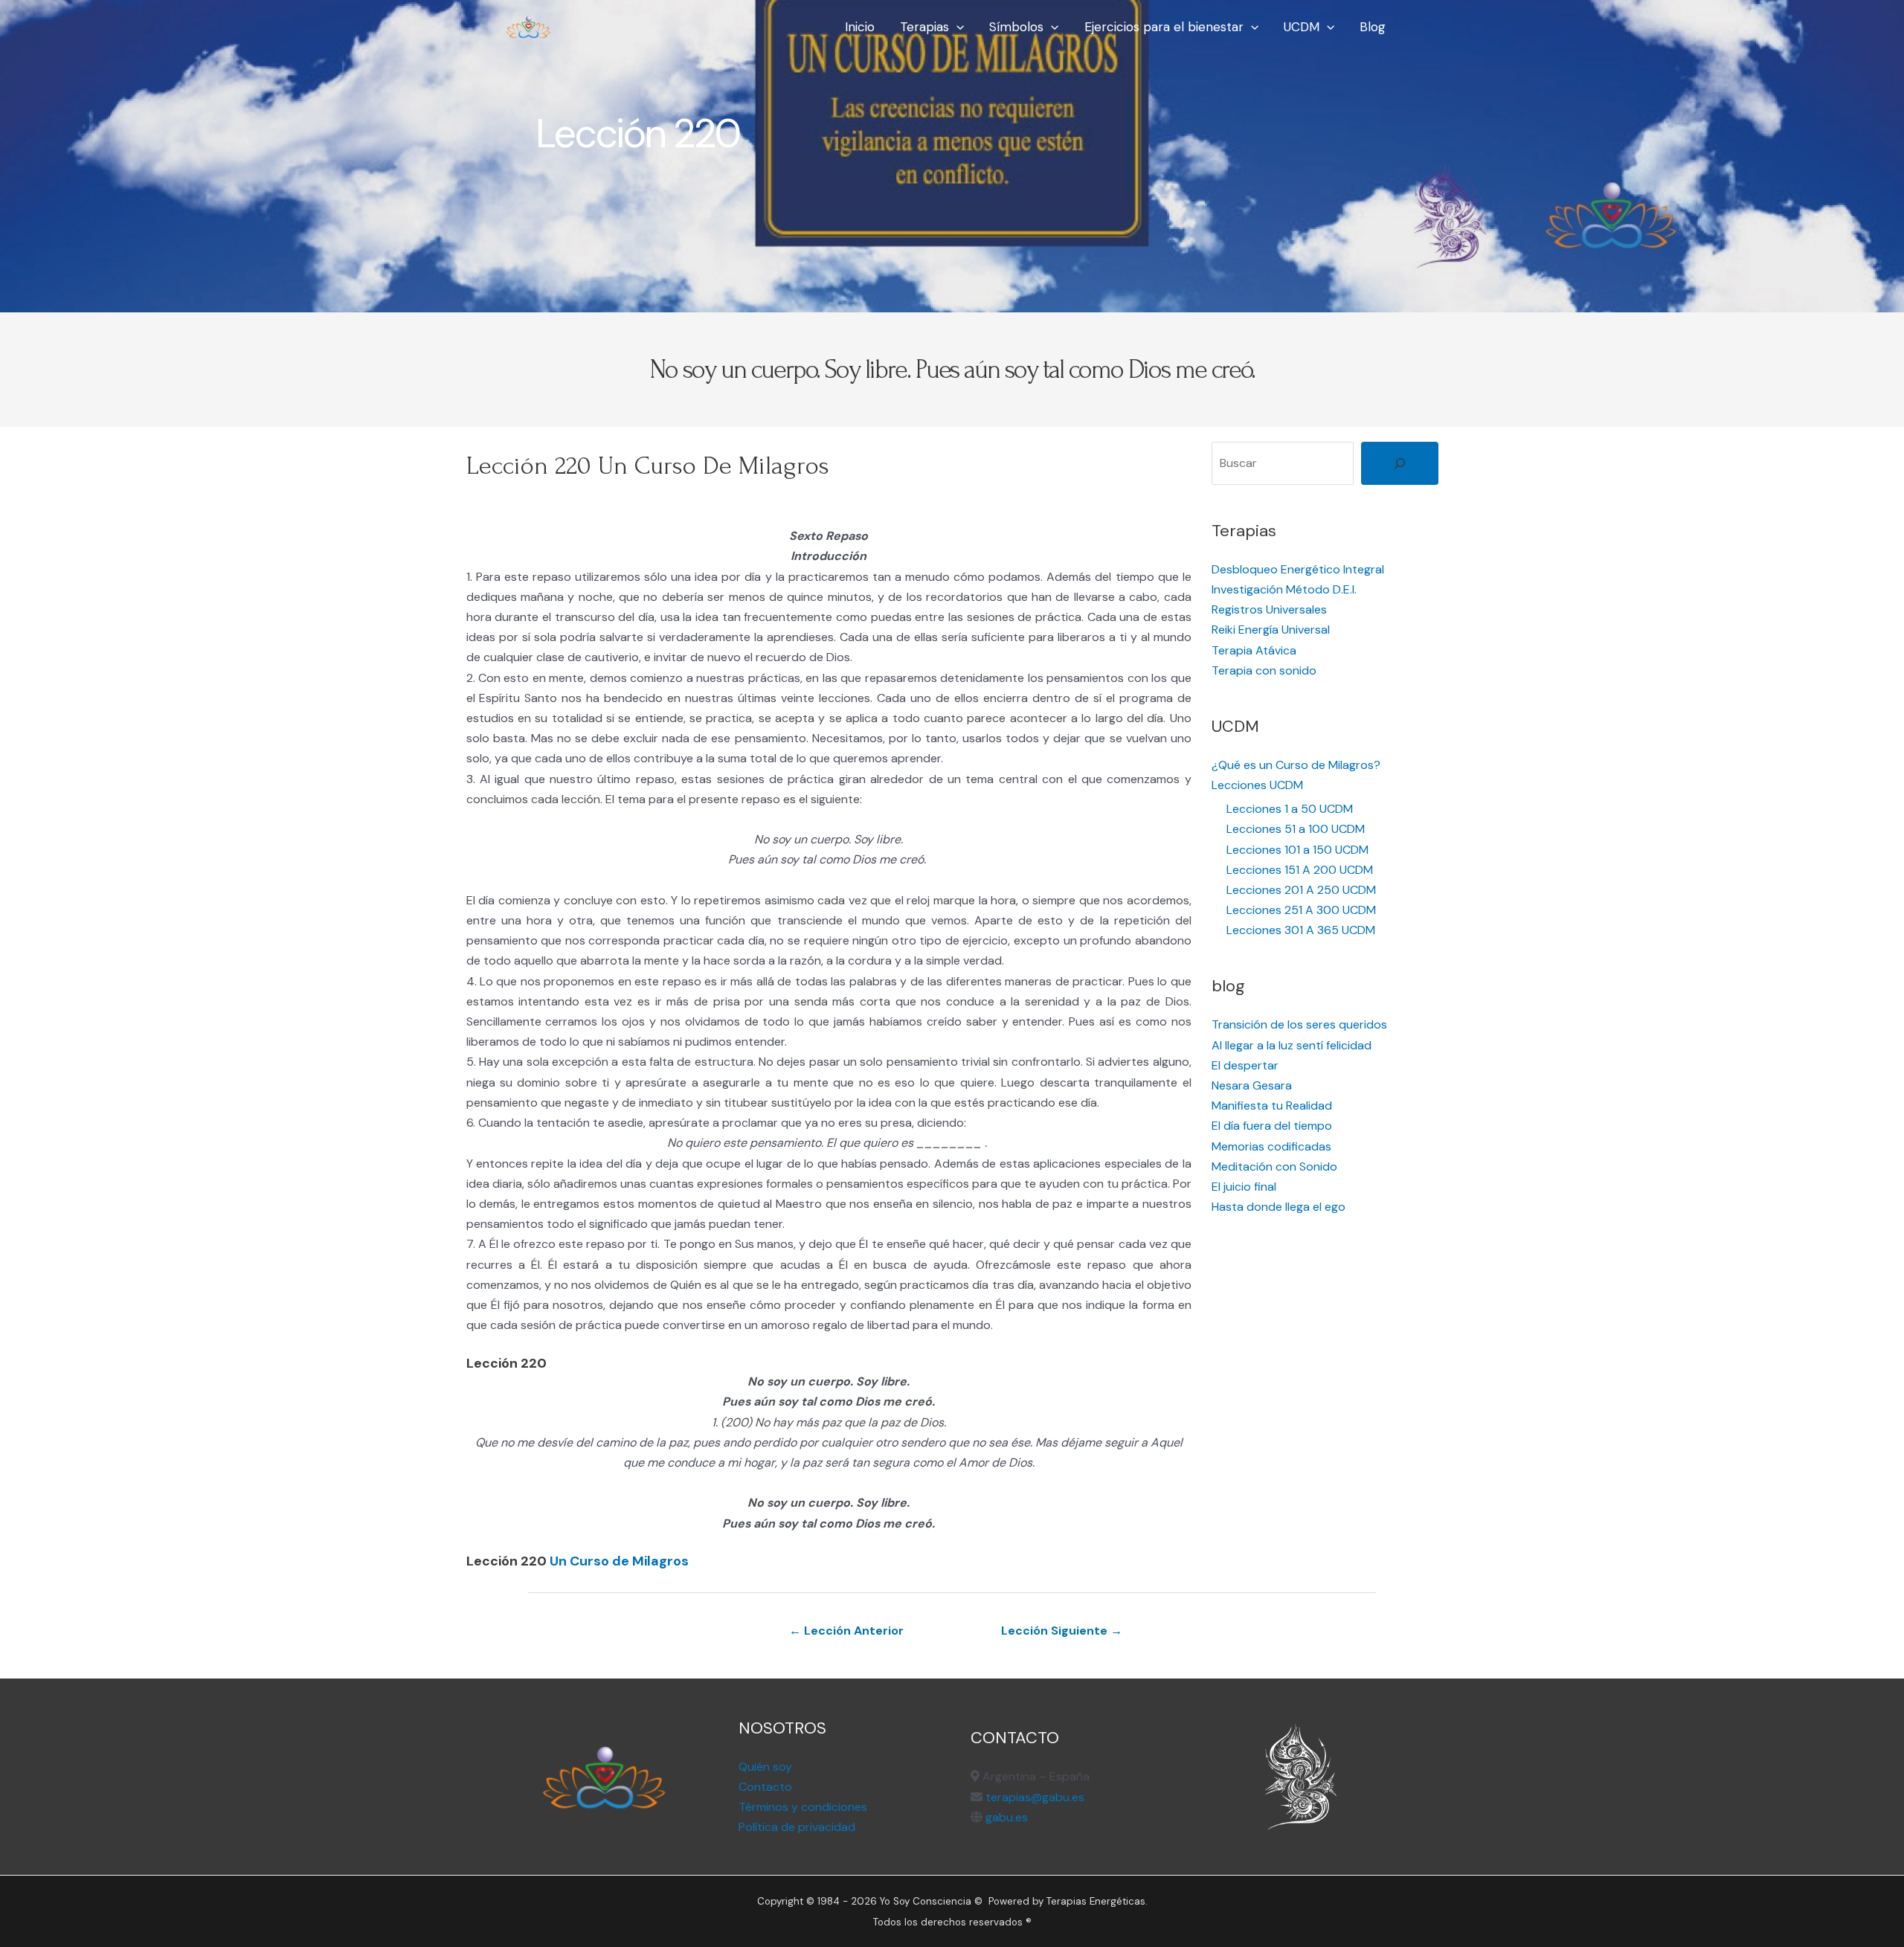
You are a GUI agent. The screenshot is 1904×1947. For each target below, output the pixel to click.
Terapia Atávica (1254, 650)
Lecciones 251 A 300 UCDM (1301, 910)
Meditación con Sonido (1274, 1166)
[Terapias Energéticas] (528, 26)
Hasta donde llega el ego (1279, 1207)
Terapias (924, 27)
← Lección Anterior (846, 1631)
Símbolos (1016, 27)
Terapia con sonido (1264, 670)
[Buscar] (1400, 463)
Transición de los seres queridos (1299, 1024)
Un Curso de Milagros (619, 1561)
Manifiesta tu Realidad (1272, 1106)
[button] (956, 27)
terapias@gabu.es (1035, 1797)
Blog (1373, 27)
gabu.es (1005, 1817)
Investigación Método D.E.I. (1284, 589)
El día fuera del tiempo (1272, 1126)
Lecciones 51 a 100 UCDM (1296, 829)
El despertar (1245, 1065)
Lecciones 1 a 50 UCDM (1290, 809)
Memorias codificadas (1271, 1146)
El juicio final (1244, 1187)
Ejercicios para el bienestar (1164, 27)
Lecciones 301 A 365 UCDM (1301, 930)
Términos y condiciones (803, 1807)
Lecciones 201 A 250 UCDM (1301, 890)
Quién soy (765, 1767)
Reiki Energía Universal (1271, 630)
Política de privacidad (797, 1827)
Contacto (765, 1787)
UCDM (1302, 27)
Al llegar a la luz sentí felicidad (1292, 1045)
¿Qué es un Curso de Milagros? (1296, 765)
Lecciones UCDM (1257, 785)
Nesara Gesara (1252, 1085)
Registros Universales (1269, 609)
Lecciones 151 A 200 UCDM (1300, 870)
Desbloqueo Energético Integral (1298, 569)
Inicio (860, 27)
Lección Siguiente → (1062, 1631)
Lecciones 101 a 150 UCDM (1297, 850)
